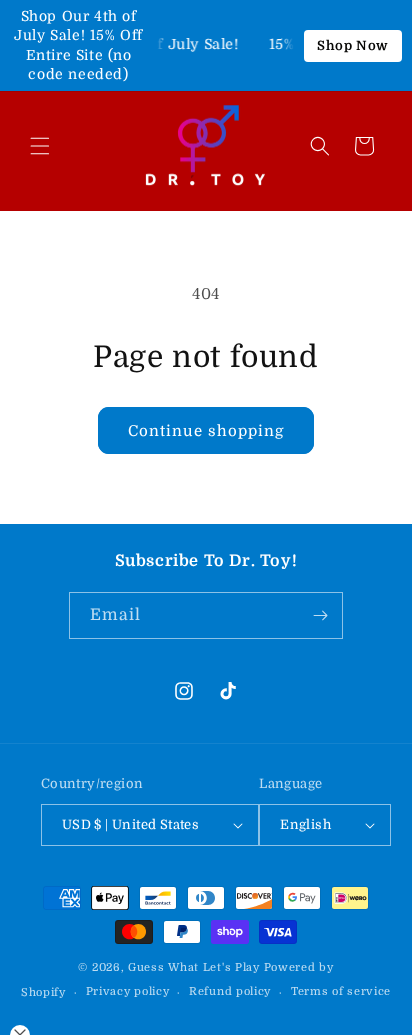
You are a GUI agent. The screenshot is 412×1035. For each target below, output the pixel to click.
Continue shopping (206, 431)
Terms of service (341, 991)
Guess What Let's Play (194, 967)
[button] (40, 146)
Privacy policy (128, 991)
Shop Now (353, 45)
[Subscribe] (320, 615)
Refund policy (230, 991)
